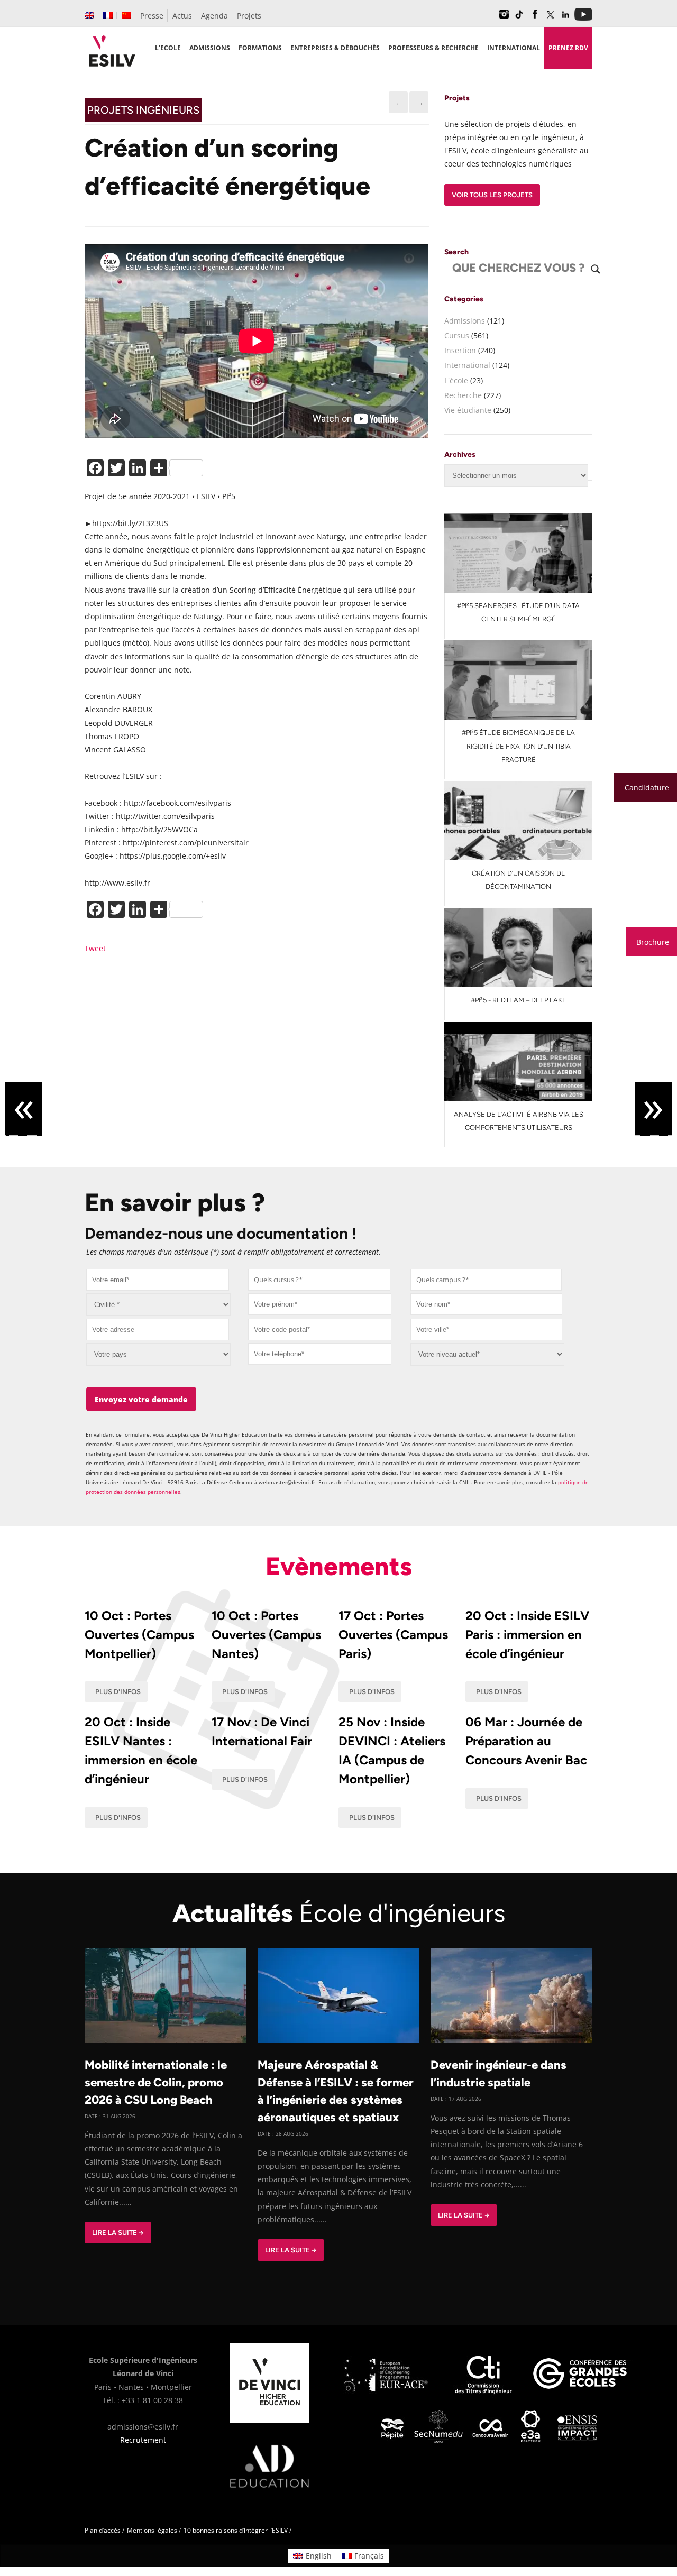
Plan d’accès (103, 2530)
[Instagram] (504, 18)
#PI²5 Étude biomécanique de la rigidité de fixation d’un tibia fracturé (518, 746)
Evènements (339, 1566)
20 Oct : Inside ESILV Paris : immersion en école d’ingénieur (527, 1635)
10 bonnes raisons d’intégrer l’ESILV (236, 2530)
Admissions (465, 321)
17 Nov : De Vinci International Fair (262, 1731)
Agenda (214, 16)
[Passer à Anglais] (89, 15)
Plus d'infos (118, 1692)
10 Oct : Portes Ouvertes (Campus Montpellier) (139, 1635)
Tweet (95, 948)
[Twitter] (550, 18)
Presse (152, 16)
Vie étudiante (468, 410)
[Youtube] (583, 18)
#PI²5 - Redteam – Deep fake (519, 1000)
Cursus (457, 335)
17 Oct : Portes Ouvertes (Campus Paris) (393, 1635)
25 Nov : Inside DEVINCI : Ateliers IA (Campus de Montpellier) (392, 1750)
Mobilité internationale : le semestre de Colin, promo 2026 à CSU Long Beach (156, 2082)
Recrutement (143, 2440)
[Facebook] (535, 18)
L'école (456, 380)
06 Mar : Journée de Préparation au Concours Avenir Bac (526, 1741)
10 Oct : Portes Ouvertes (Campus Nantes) (266, 1635)
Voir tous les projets (492, 195)
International (467, 365)
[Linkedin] (565, 18)
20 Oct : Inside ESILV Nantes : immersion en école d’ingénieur (141, 1750)
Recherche (463, 395)
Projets (249, 16)
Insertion (460, 350)
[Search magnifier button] (596, 269)
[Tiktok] (519, 18)
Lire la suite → (118, 2233)
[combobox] (319, 1280)
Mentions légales (152, 2530)
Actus (182, 16)
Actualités (339, 1913)
